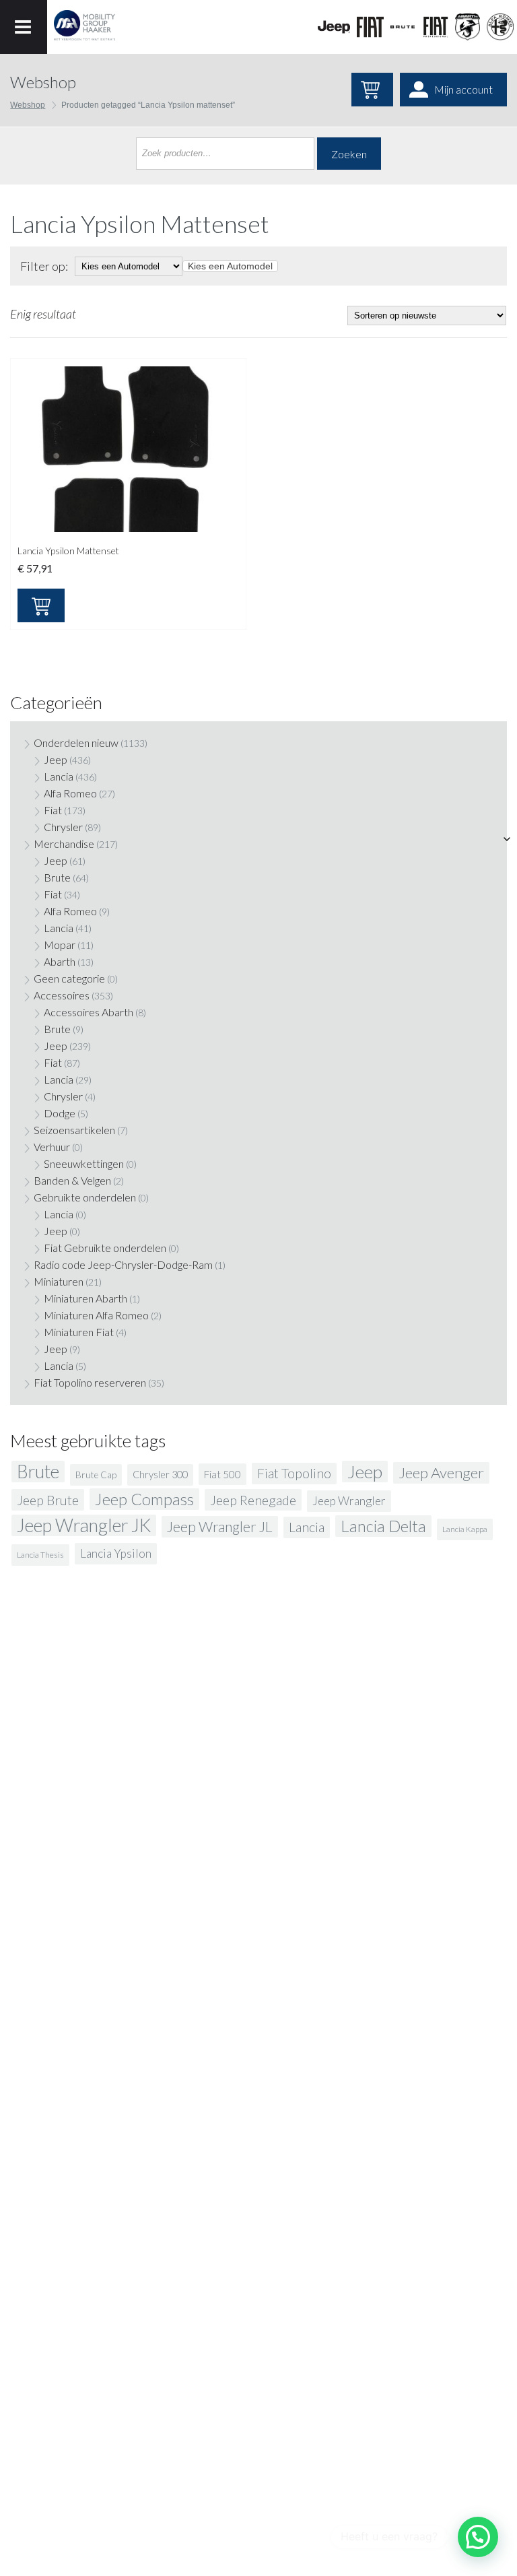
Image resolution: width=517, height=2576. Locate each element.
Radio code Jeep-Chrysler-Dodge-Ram (123, 1264)
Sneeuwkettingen (84, 1163)
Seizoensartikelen (74, 1130)
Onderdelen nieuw (76, 742)
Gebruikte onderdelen (85, 1197)
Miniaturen (59, 1281)
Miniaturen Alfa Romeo (96, 1315)
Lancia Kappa (465, 1529)
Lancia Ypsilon (116, 1553)
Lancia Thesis (40, 1555)
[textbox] (230, 266)
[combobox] (230, 266)
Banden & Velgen (72, 1180)
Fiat (53, 810)
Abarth (60, 961)
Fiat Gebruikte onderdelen (105, 1248)
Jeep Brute (48, 1500)
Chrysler (63, 827)
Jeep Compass (144, 1499)
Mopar (60, 945)
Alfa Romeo (70, 793)
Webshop (28, 105)
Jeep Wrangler (349, 1501)
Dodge (60, 1113)
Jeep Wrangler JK (84, 1525)
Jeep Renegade (253, 1500)
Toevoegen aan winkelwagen (41, 605)
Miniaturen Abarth (85, 1298)
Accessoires (62, 995)
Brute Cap (96, 1475)
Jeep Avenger (441, 1473)
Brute (57, 877)
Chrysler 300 (160, 1475)
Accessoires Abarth (89, 1012)
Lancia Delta (383, 1526)
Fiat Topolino (294, 1473)
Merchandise (64, 844)
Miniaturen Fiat (79, 1332)
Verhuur (52, 1147)
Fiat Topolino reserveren (90, 1382)
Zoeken (349, 154)
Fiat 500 (222, 1474)
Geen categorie (69, 978)
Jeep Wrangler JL (220, 1527)
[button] (478, 2537)
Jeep (56, 759)
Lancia (59, 776)
